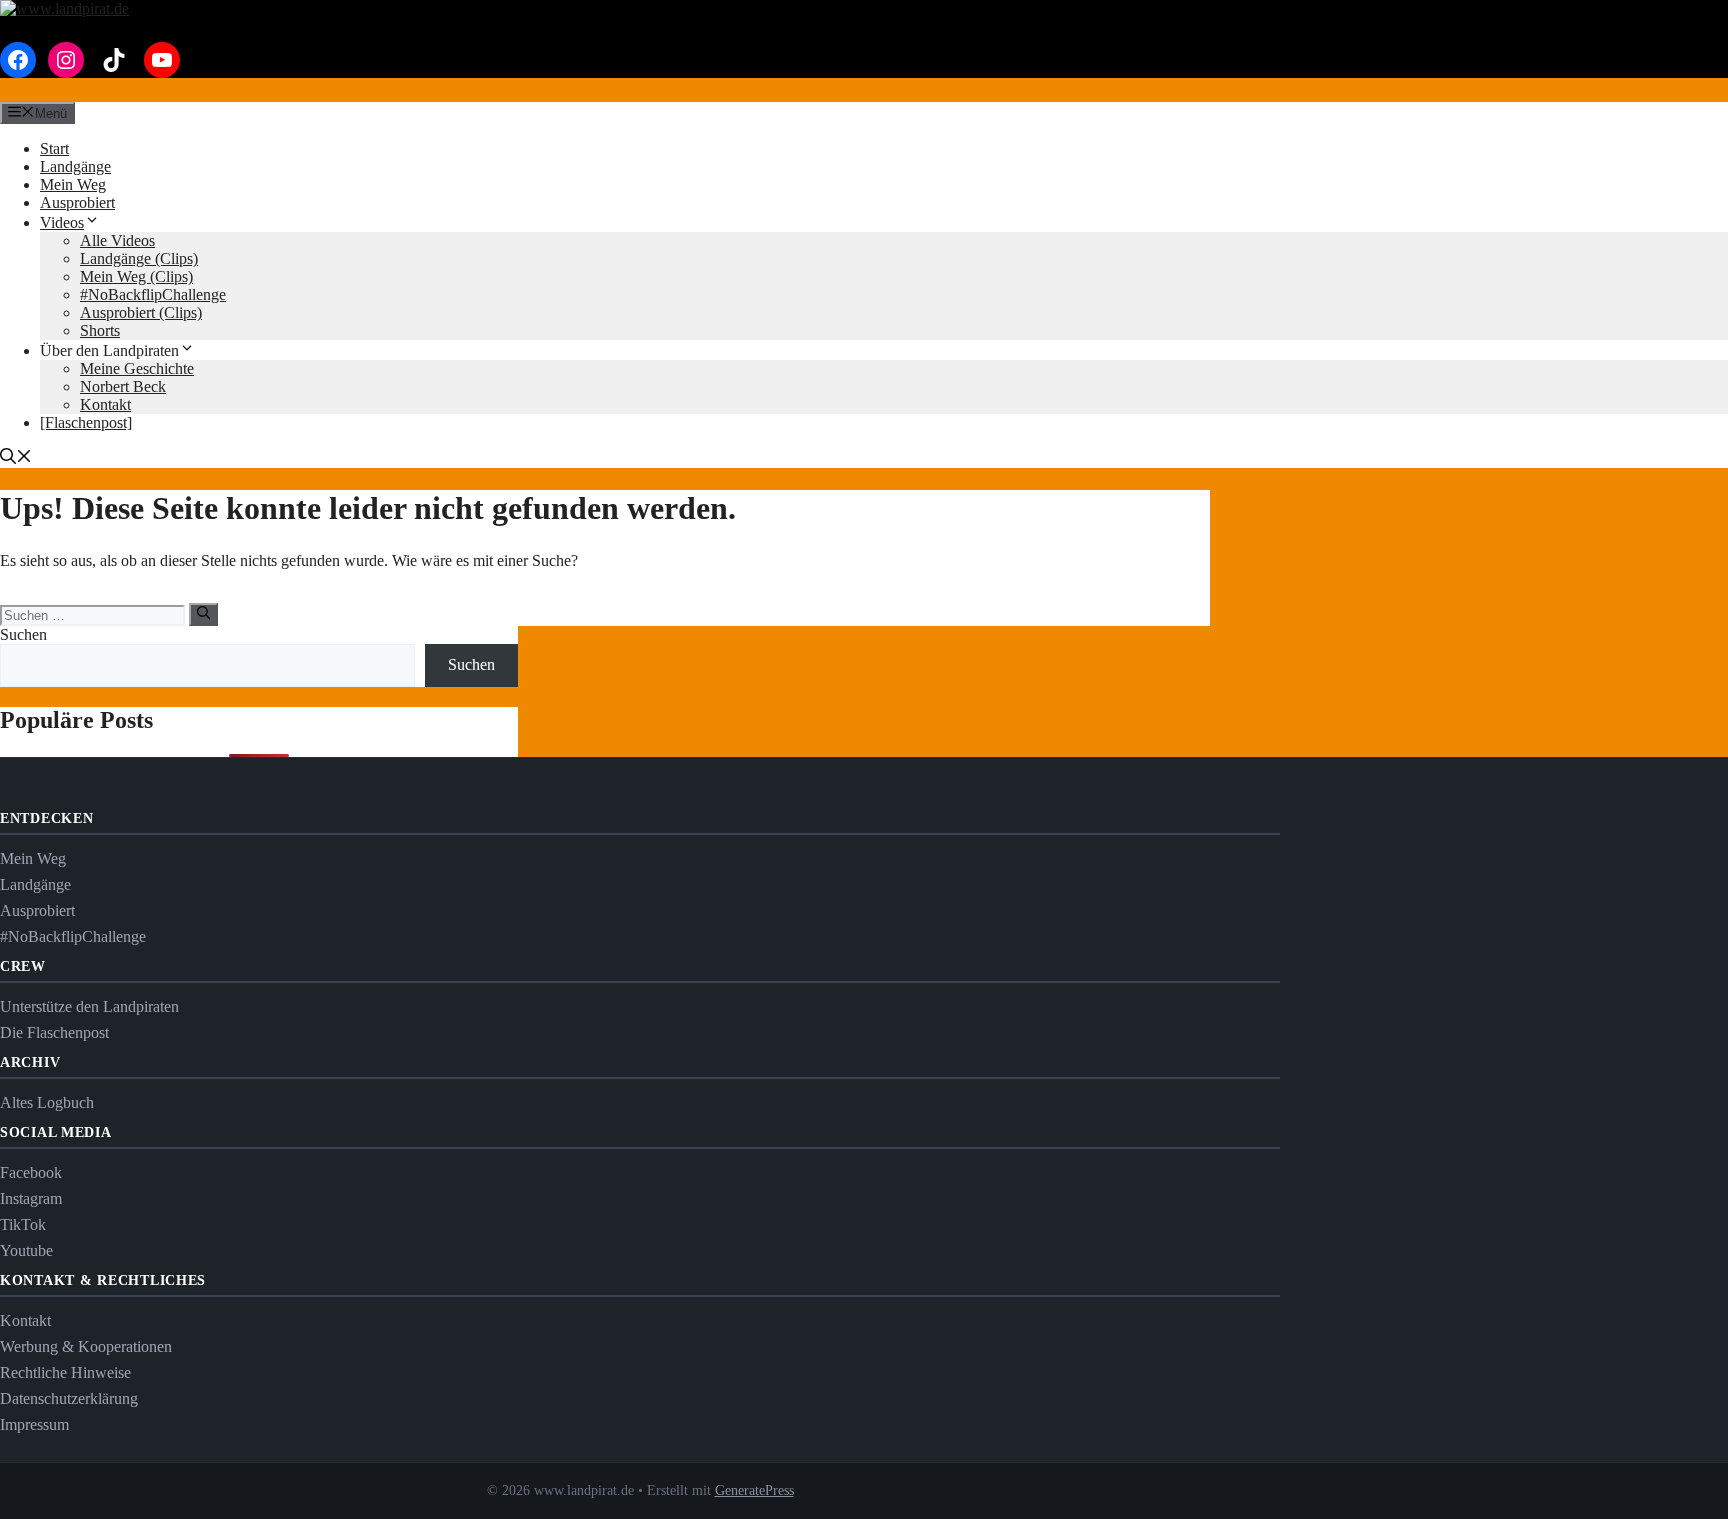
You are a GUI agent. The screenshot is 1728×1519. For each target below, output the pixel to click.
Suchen (23, 634)
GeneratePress (754, 1490)
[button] (16, 458)
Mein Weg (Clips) (136, 276)
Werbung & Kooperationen (86, 1346)
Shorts (100, 330)
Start (54, 148)
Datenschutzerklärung (69, 1398)
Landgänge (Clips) (139, 258)
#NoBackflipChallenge (153, 294)
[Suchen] (203, 614)
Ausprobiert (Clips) (141, 312)
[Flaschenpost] (86, 422)
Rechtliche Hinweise (65, 1372)
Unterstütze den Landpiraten (89, 1006)
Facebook (31, 1172)
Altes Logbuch (47, 1102)
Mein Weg (73, 184)
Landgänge (75, 166)
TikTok (23, 1224)
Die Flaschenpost (54, 1032)
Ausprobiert (77, 202)
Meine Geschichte (137, 368)
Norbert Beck (123, 386)
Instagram (31, 1198)
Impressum (34, 1424)
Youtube (26, 1250)
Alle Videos (117, 240)
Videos (62, 222)
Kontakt (105, 404)
